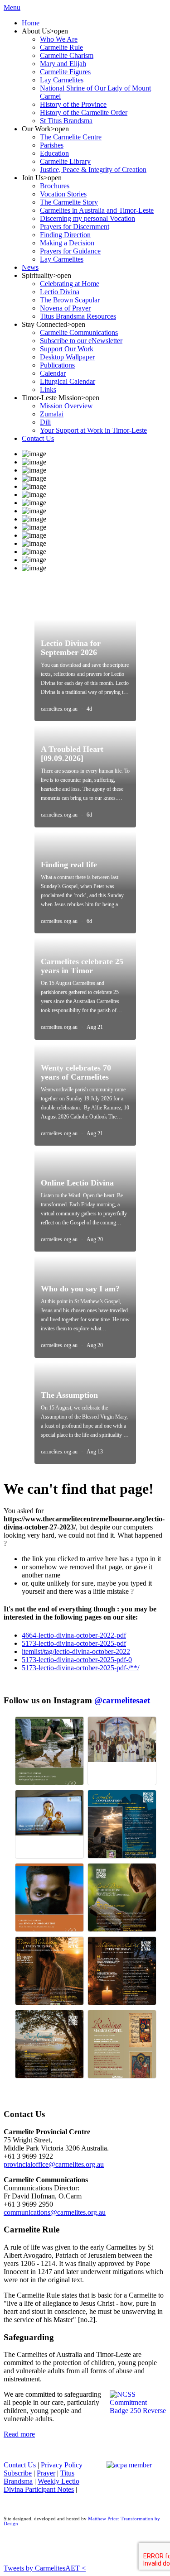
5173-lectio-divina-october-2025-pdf (74, 1643)
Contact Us (20, 2465)
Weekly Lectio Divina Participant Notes (41, 2485)
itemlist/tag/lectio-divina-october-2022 (76, 1651)
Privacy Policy (62, 2465)
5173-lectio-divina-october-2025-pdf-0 (77, 1660)
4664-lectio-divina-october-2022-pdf (74, 1635)
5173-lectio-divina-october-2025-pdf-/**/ (80, 1668)
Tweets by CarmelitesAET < (45, 2568)
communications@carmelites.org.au (55, 2212)
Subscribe (18, 2473)
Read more (19, 2434)
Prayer (46, 2473)
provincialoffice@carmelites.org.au (54, 2164)
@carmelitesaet (122, 1700)
